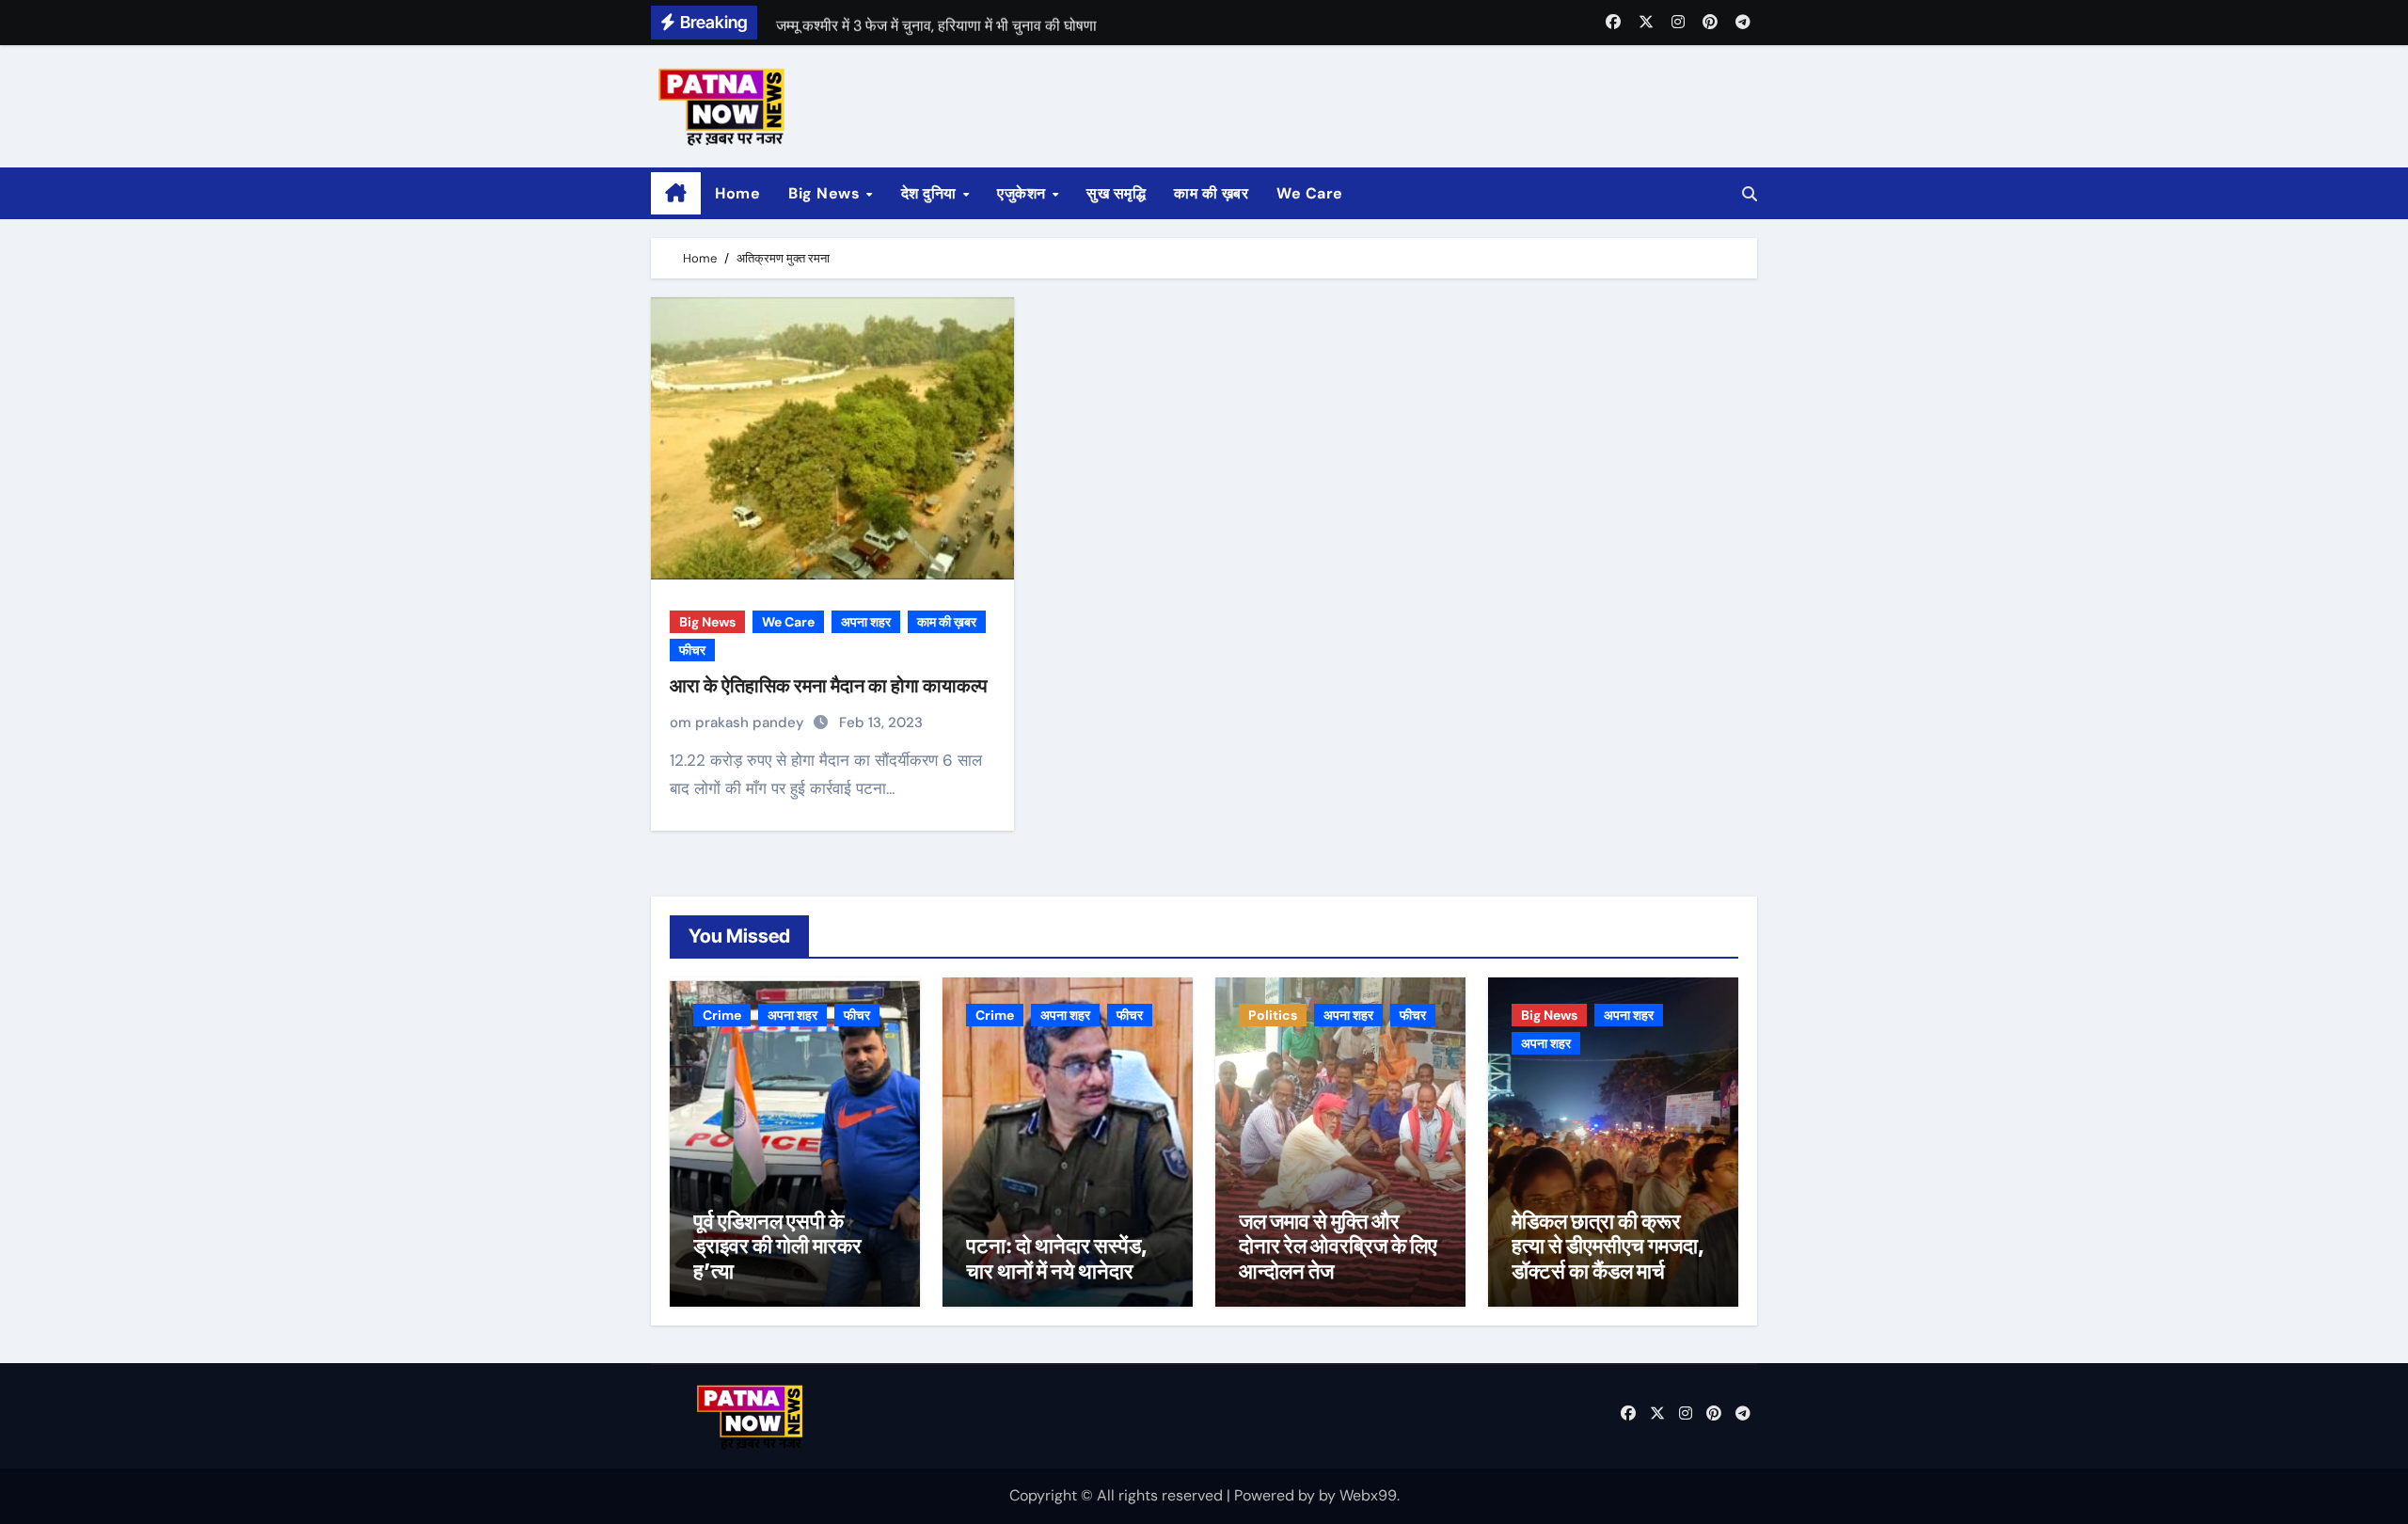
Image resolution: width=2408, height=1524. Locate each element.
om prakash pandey (739, 722)
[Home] (676, 194)
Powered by (1276, 1495)
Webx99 (1368, 1495)
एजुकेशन (1023, 193)
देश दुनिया (931, 193)
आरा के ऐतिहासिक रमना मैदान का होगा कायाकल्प (829, 686)
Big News (826, 193)
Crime (722, 1015)
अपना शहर (866, 622)
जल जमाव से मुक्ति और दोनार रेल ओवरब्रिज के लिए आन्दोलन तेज (1338, 1246)
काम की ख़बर (1211, 193)
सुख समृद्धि (1116, 193)
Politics (1273, 1015)
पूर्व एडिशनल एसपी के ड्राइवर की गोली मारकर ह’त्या (777, 1246)
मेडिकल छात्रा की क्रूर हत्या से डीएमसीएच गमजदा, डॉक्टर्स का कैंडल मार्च (1608, 1246)
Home (737, 193)
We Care (1310, 193)
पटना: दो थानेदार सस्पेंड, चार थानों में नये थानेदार (1057, 1258)
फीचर (692, 650)
